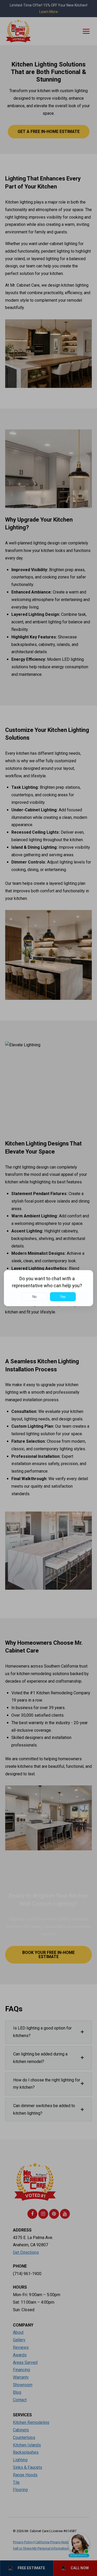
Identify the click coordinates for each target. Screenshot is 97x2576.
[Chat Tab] (48, 1288)
